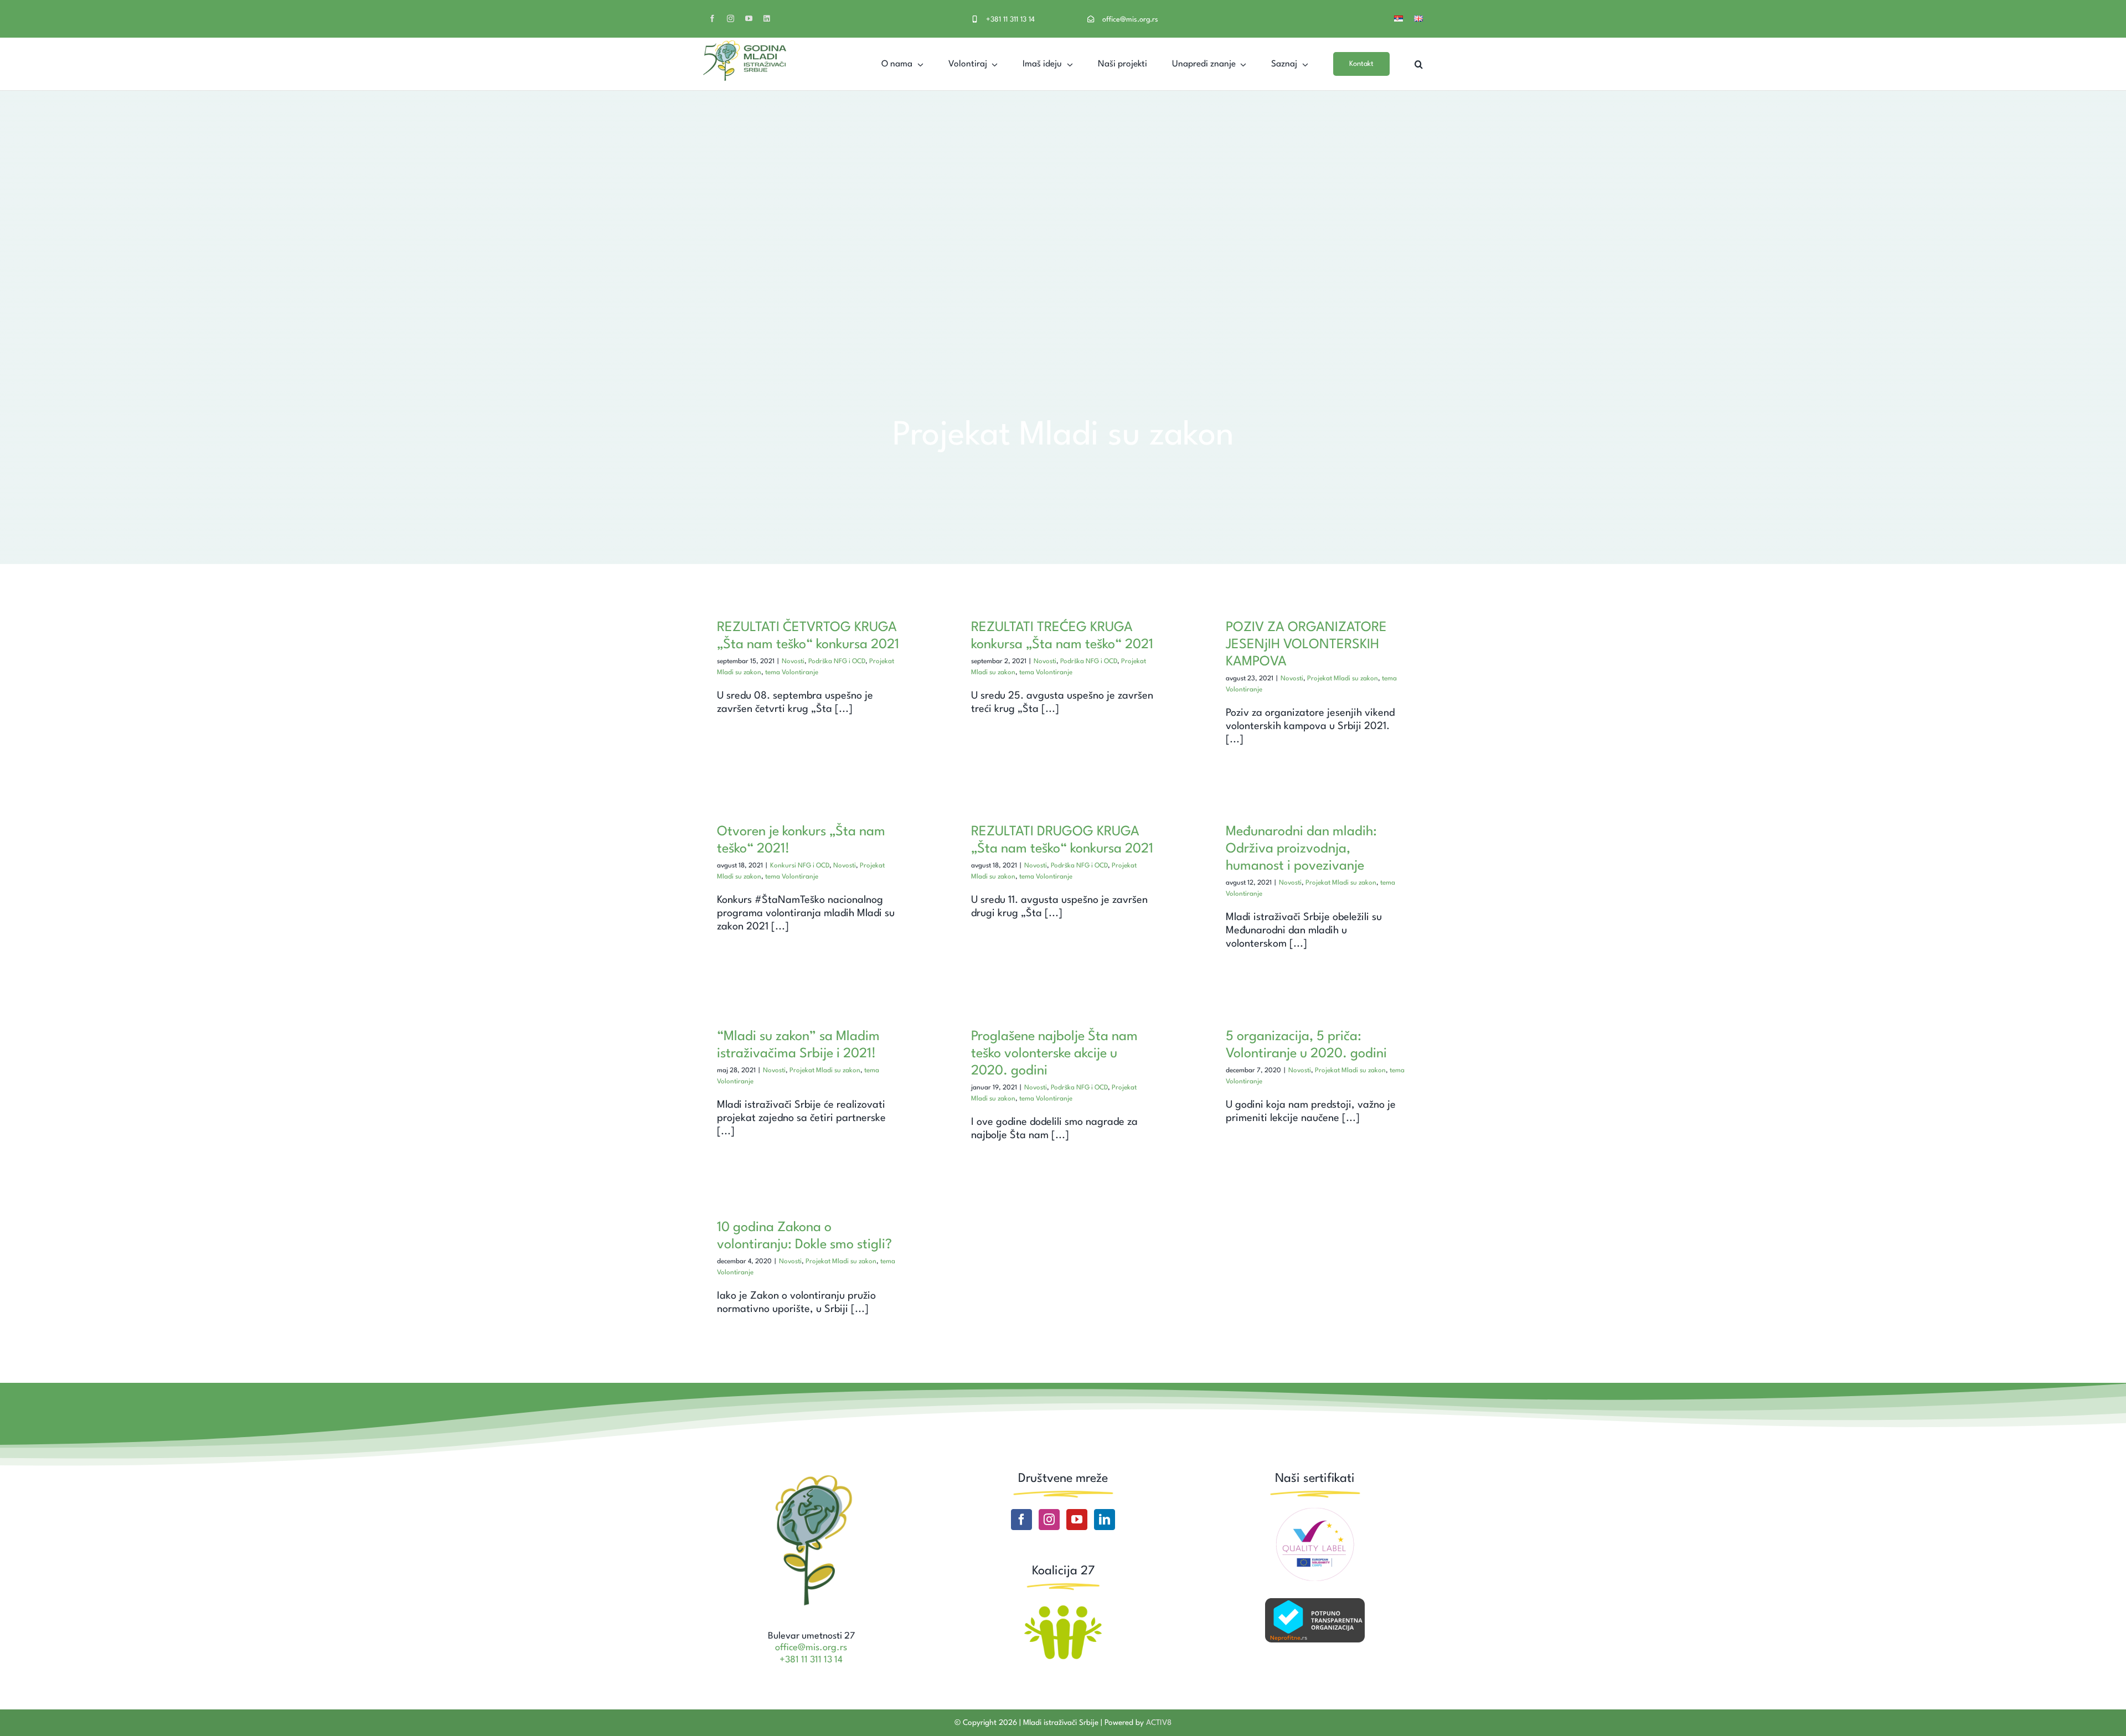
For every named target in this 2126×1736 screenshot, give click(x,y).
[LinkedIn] (1105, 1520)
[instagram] (731, 19)
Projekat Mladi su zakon (1343, 679)
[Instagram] (1049, 1520)
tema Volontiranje (792, 673)
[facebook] (712, 19)
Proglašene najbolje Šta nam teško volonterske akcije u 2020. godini (1054, 1054)
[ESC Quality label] (1315, 1512)
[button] (1419, 64)
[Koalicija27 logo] (1063, 1606)
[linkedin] (767, 19)
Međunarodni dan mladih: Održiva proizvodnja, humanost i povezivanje (1301, 849)
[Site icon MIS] (811, 1476)
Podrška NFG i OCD (837, 662)
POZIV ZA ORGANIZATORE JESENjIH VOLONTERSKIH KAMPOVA (1306, 645)
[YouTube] (1077, 1520)
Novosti (793, 662)
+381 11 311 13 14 (1010, 20)
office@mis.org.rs (1130, 20)
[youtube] (749, 19)
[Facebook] (1021, 1520)
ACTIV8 (1159, 1723)
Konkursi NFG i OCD (800, 866)
